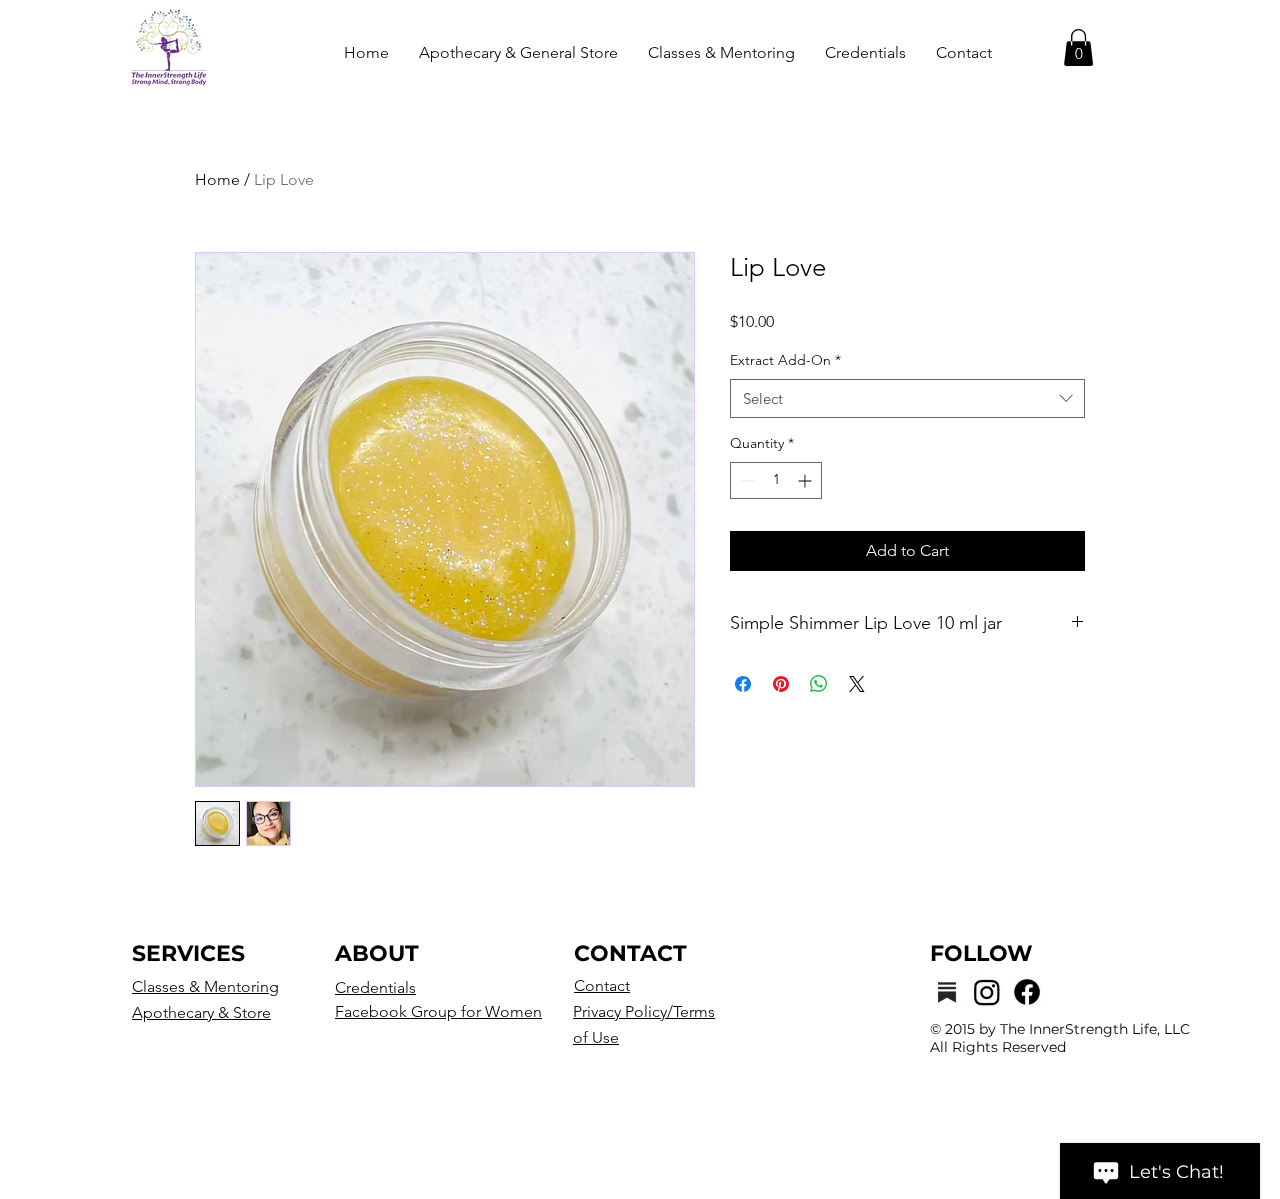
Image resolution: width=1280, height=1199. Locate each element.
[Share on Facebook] (743, 684)
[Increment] (806, 480)
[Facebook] (1027, 992)
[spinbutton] (776, 480)
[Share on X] (857, 684)
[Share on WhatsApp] (819, 684)
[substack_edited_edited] (947, 992)
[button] (1078, 47)
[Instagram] (987, 992)
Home (217, 179)
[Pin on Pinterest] (781, 684)
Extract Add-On (785, 360)
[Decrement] (745, 480)
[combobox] (907, 398)
